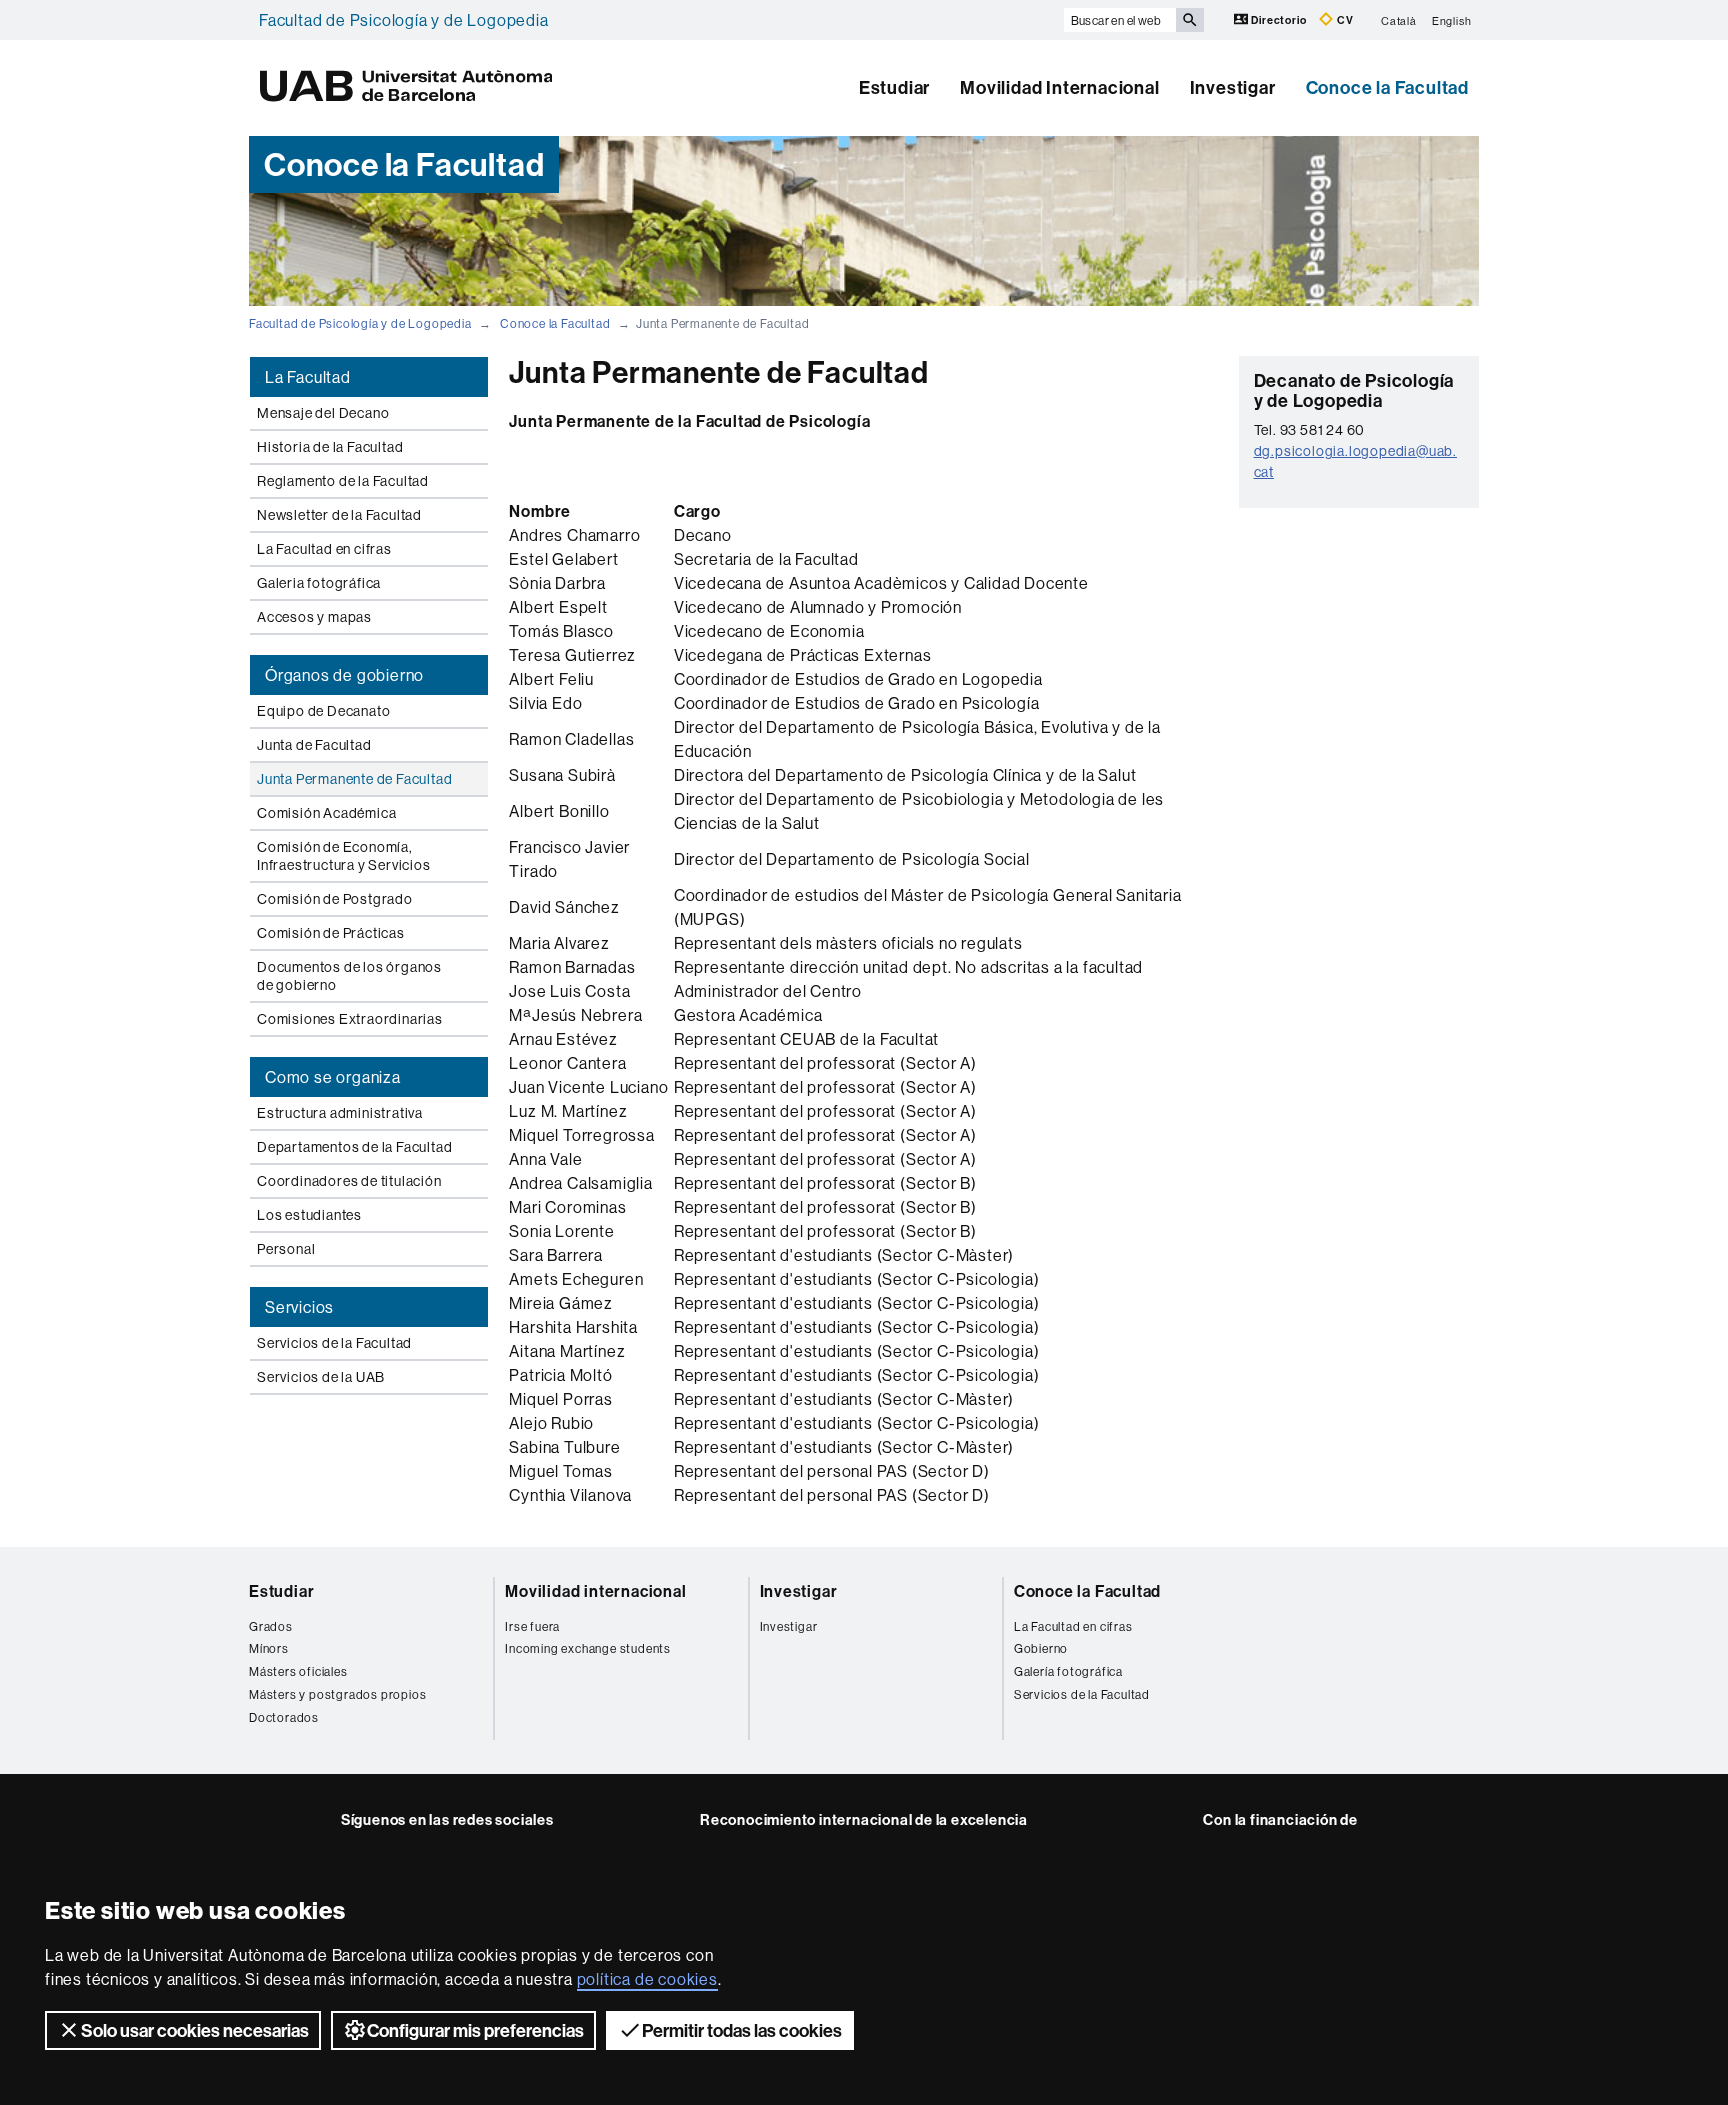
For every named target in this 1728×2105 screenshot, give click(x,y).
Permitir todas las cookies (742, 2030)
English (1452, 20)
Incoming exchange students (588, 1648)
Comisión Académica (326, 813)
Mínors (269, 1648)
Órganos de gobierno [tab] (344, 675)
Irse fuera (532, 1626)
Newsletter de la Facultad (339, 515)
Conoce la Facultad (1387, 87)
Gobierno (1041, 1648)
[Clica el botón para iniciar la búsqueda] (1190, 20)
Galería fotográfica (1068, 1671)
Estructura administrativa (340, 1113)
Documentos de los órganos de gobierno (349, 976)
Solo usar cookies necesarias (195, 2030)
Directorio (1279, 20)
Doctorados (284, 1717)
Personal (286, 1249)
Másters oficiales (298, 1671)
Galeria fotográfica (319, 583)
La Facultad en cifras (324, 549)
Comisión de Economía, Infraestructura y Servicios (344, 856)
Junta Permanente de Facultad (354, 779)
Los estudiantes (309, 1215)
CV (1343, 20)
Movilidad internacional (595, 1591)
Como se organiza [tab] (333, 1077)
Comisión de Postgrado (335, 899)
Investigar (1233, 87)
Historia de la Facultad (330, 447)
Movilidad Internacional (1059, 87)
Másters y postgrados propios (337, 1694)
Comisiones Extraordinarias (350, 1019)
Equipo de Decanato (323, 711)
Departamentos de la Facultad (354, 1147)
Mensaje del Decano (323, 413)
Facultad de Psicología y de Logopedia (404, 20)
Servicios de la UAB (321, 1377)
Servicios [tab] (299, 1307)
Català (1399, 20)
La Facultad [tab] (308, 377)
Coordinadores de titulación (349, 1181)
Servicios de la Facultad (334, 1343)
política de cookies (647, 1979)
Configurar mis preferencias (475, 2030)
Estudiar (894, 87)
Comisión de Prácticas (331, 933)
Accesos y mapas (314, 617)
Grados (271, 1626)
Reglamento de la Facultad (343, 481)
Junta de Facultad (314, 745)
